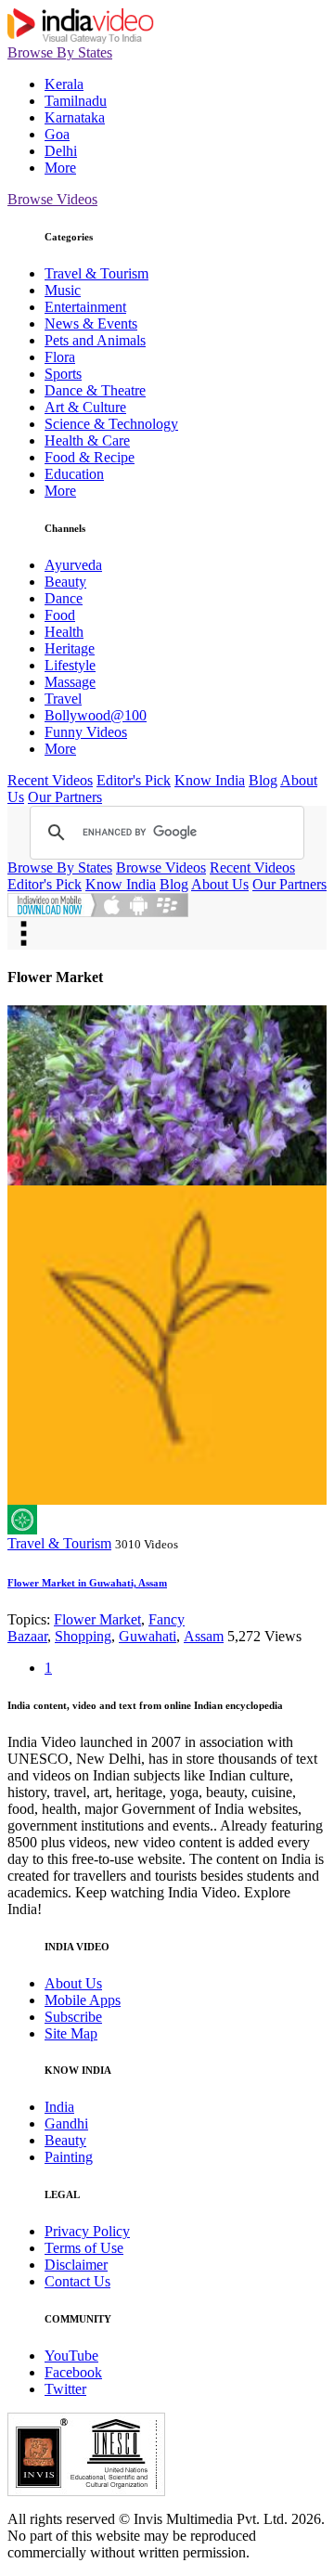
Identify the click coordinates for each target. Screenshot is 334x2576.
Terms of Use (84, 2248)
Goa (57, 134)
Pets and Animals (95, 340)
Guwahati (148, 1636)
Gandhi (66, 2123)
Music (63, 290)
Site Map (71, 2033)
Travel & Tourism (96, 273)
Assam (204, 1636)
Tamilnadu (76, 101)
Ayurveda (73, 565)
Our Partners (65, 797)
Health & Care (87, 440)
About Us (220, 884)
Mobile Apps (83, 2000)
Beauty (65, 582)
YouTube (71, 2356)
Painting (69, 2157)
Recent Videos (50, 780)
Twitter (65, 2389)
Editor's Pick (134, 780)
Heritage (70, 648)
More (60, 168)
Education (74, 474)
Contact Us (77, 2281)
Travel (63, 699)
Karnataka (75, 117)
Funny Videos (86, 732)
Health (64, 632)
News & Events (91, 324)
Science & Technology (111, 424)
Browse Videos (52, 199)
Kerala (64, 84)
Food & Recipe (90, 457)
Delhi (61, 151)
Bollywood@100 (96, 715)
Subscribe (73, 2017)
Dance (64, 598)
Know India (210, 780)
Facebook (73, 2372)
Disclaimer (76, 2265)
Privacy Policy (87, 2231)
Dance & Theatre (95, 390)
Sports (63, 374)
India (59, 2107)
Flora (60, 357)
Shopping (83, 1636)
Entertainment (85, 307)
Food (60, 615)
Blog (263, 780)
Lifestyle (70, 665)
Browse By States (60, 52)
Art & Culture (85, 407)
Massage (70, 682)
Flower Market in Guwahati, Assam (87, 1583)
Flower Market (97, 1619)
